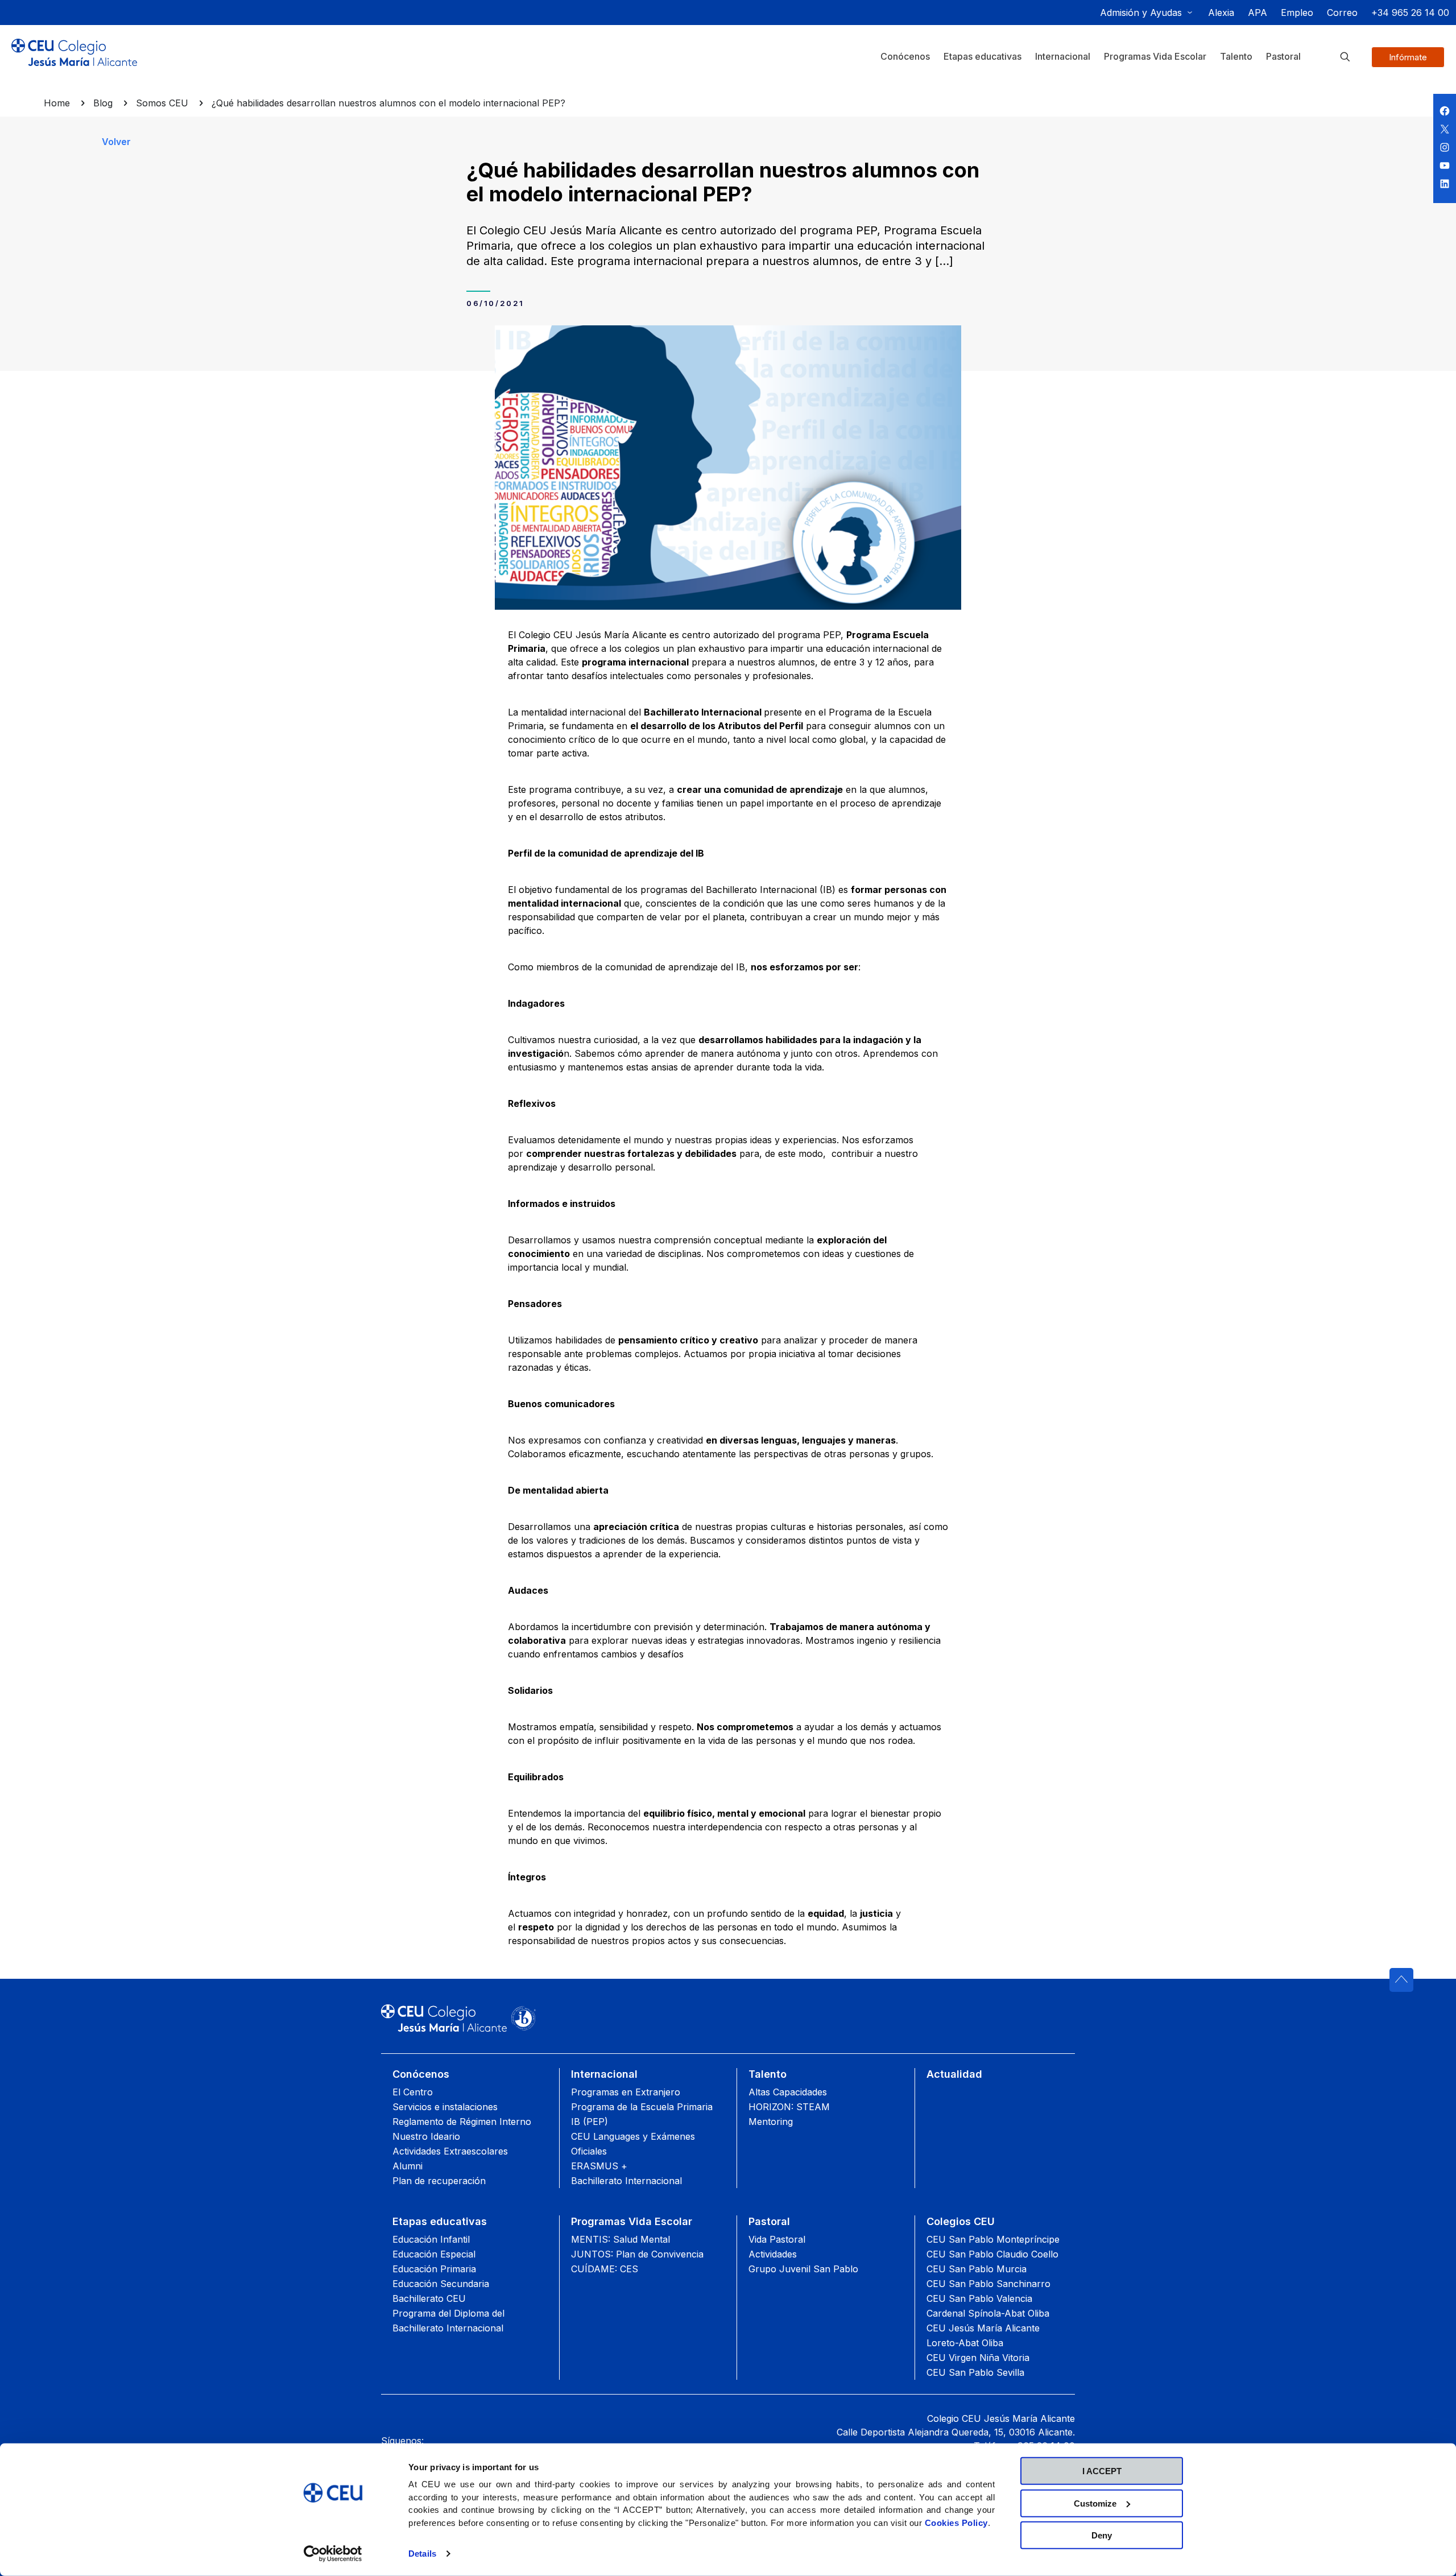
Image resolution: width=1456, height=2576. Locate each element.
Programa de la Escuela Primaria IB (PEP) (642, 2114)
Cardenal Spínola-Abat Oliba (988, 2313)
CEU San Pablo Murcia (977, 2269)
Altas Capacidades (788, 2092)
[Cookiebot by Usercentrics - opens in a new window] (333, 2554)
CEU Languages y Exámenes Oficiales (633, 2144)
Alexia (1221, 13)
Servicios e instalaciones (445, 2107)
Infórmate (1408, 57)
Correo (1342, 13)
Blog (103, 103)
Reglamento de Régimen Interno (462, 2122)
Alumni (408, 2166)
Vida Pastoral (777, 2239)
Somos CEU (162, 103)
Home (57, 103)
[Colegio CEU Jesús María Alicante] (74, 61)
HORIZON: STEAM (789, 2107)
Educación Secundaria (441, 2284)
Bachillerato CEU (429, 2298)
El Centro (413, 2092)
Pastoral (769, 2221)
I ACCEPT (1102, 2471)
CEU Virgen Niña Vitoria (978, 2358)
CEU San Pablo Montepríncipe (993, 2239)
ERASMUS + (599, 2166)
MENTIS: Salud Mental (621, 2239)
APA (1258, 13)
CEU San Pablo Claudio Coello (992, 2254)
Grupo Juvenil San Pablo (803, 2269)
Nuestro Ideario (426, 2136)
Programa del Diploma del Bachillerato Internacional (448, 2321)
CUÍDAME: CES (605, 2269)
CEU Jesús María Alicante (983, 2328)
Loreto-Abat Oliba (965, 2343)
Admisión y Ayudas (1141, 13)
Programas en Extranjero (626, 2092)
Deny (1102, 2535)
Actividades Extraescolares (450, 2151)
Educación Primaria (434, 2269)
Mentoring (771, 2122)
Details (422, 2554)
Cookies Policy (956, 2522)
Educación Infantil (431, 2239)
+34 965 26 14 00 (1410, 13)
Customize (1095, 2503)
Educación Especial (434, 2254)
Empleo (1297, 13)
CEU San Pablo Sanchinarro (988, 2284)
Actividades (773, 2254)
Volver (116, 142)
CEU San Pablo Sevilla (975, 2372)
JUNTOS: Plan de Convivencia (637, 2254)
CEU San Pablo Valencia (979, 2298)
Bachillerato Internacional (626, 2181)
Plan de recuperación (439, 2181)
